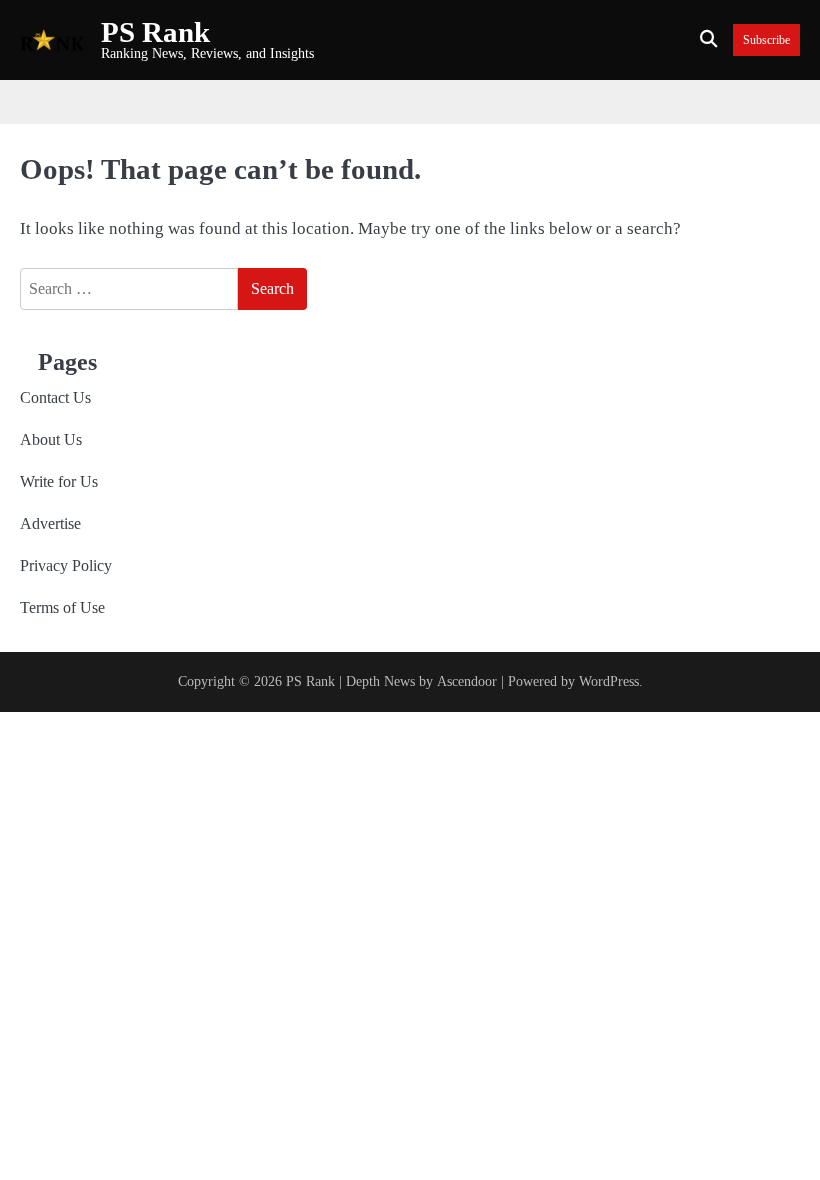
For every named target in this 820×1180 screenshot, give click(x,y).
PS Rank (155, 32)
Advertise (50, 523)
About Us (51, 439)
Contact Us (55, 397)
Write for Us (59, 481)
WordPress (609, 681)
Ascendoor (467, 681)
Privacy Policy (66, 565)
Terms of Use (62, 607)
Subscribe (766, 40)
